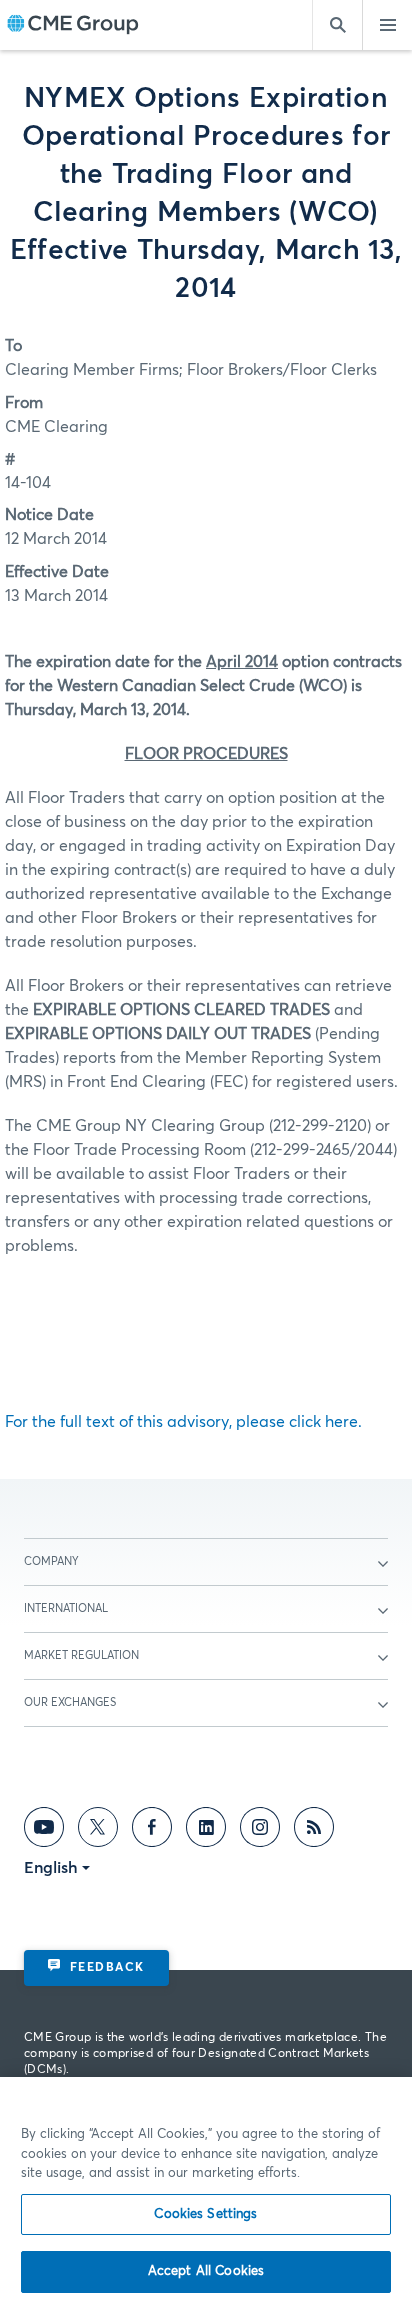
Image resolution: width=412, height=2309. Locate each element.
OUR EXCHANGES (70, 1702)
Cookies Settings (205, 2214)
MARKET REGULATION (81, 1655)
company (51, 1561)
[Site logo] (73, 25)
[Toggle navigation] (387, 25)
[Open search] (337, 25)
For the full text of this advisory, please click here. (183, 1422)
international (66, 1608)
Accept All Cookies (206, 2271)
